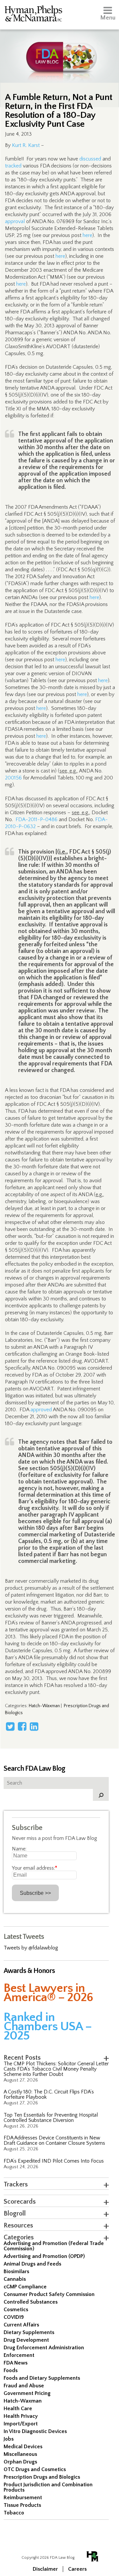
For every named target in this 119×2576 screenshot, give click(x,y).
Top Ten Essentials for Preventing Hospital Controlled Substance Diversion (51, 2118)
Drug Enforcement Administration (44, 2348)
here (87, 235)
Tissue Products (22, 2505)
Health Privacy (21, 2416)
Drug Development (26, 2340)
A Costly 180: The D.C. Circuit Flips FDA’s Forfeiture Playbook (49, 2094)
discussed (90, 159)
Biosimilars (16, 2272)
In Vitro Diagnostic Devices (35, 2431)
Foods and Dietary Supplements (42, 2378)
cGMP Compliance (25, 2287)
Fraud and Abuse (24, 2386)
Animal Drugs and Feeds (32, 2264)
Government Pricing (27, 2393)
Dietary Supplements (29, 2332)
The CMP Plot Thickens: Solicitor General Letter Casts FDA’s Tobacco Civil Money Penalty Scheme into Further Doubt (56, 2069)
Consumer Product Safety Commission (49, 2294)
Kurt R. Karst (26, 145)
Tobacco (14, 2513)
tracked (13, 166)
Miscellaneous (20, 2454)
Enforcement (19, 2355)
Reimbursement (23, 2498)
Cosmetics (16, 2310)
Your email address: (35, 1868)
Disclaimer (45, 2569)
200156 (13, 778)
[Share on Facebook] (22, 1726)
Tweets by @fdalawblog (31, 1948)
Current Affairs (21, 2325)
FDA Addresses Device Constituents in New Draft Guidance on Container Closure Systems (54, 2140)
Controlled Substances (31, 2302)
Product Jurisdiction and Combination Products (48, 2487)
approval (15, 221)
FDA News (16, 2363)
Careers (77, 2569)
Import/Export (21, 2424)
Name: (19, 1849)
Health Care (18, 2409)
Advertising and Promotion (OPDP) (44, 2256)
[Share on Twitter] (10, 1726)
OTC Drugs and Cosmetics (35, 2469)
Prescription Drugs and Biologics (42, 2477)
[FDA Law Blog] (59, 50)
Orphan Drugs (20, 2462)
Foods (11, 2370)
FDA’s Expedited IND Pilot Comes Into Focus (54, 2161)
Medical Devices (23, 2447)
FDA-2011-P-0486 (37, 820)
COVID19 (14, 2317)
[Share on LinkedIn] (34, 1726)
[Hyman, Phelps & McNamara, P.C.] (33, 15)
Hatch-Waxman (44, 1706)
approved (41, 1410)
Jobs (9, 2439)
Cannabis (15, 2279)
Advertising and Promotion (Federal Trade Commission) (54, 2246)
